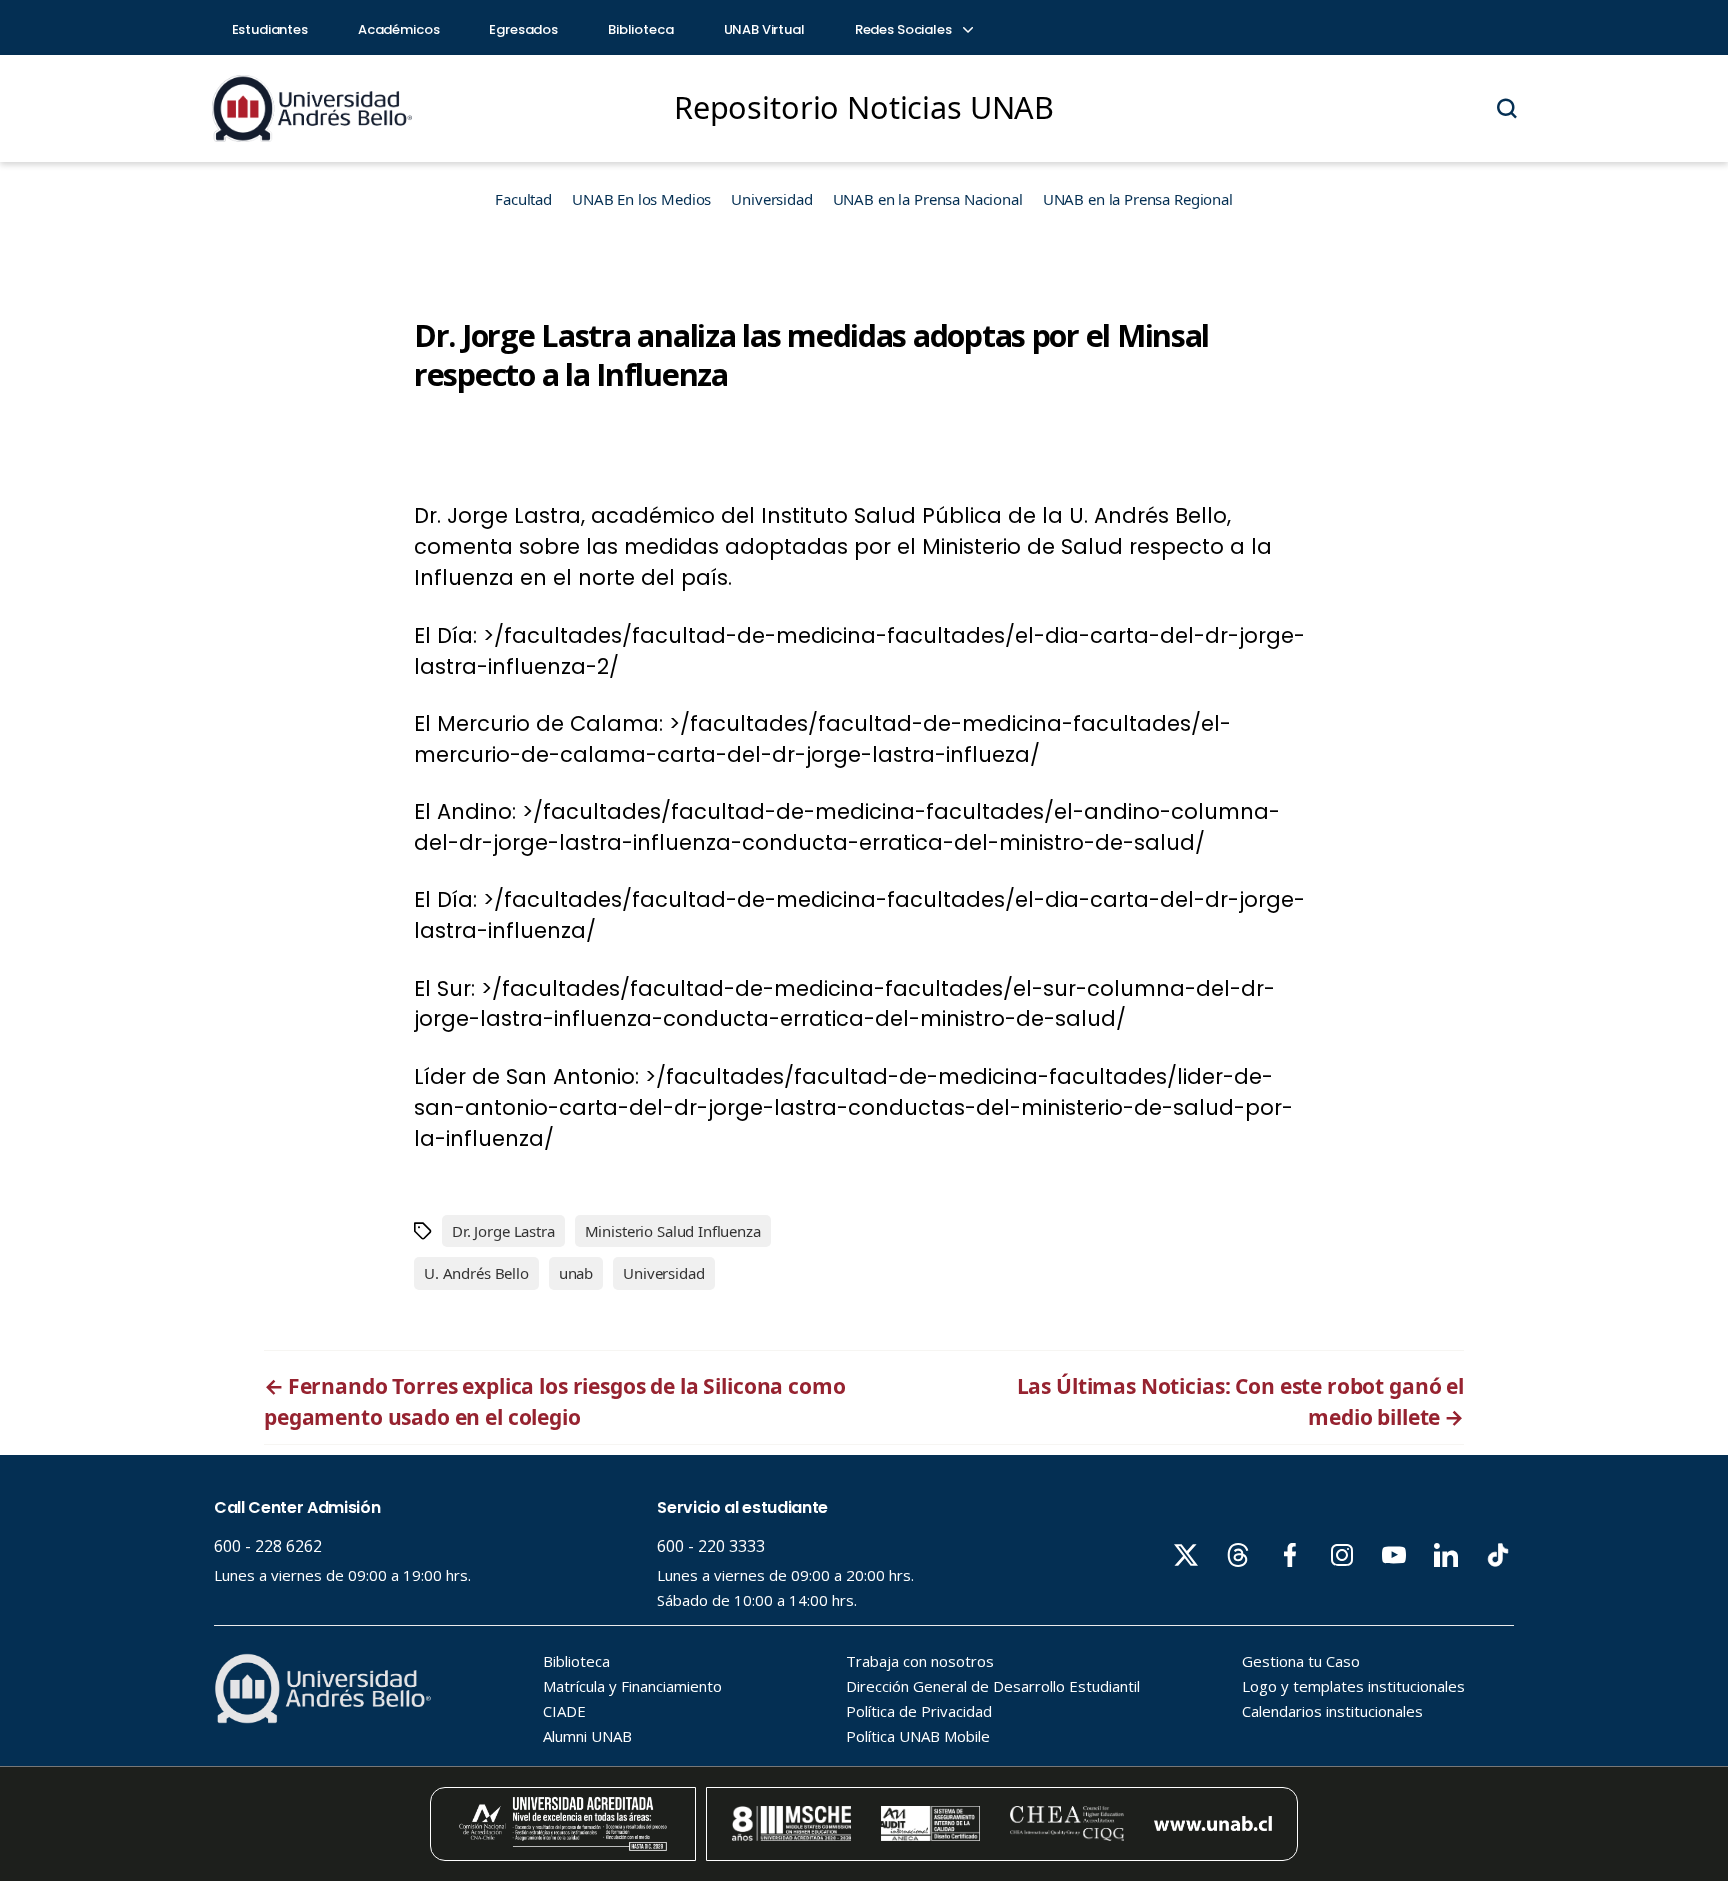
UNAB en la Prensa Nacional (928, 199)
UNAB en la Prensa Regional (1138, 199)
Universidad (771, 199)
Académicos (399, 29)
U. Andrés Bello (476, 1273)
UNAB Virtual (764, 29)
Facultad (523, 199)
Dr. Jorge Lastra (503, 1231)
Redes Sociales (905, 29)
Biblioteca (641, 29)
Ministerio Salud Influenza (673, 1231)
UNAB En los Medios (641, 199)
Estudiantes (270, 29)
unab (576, 1273)
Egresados (523, 29)
